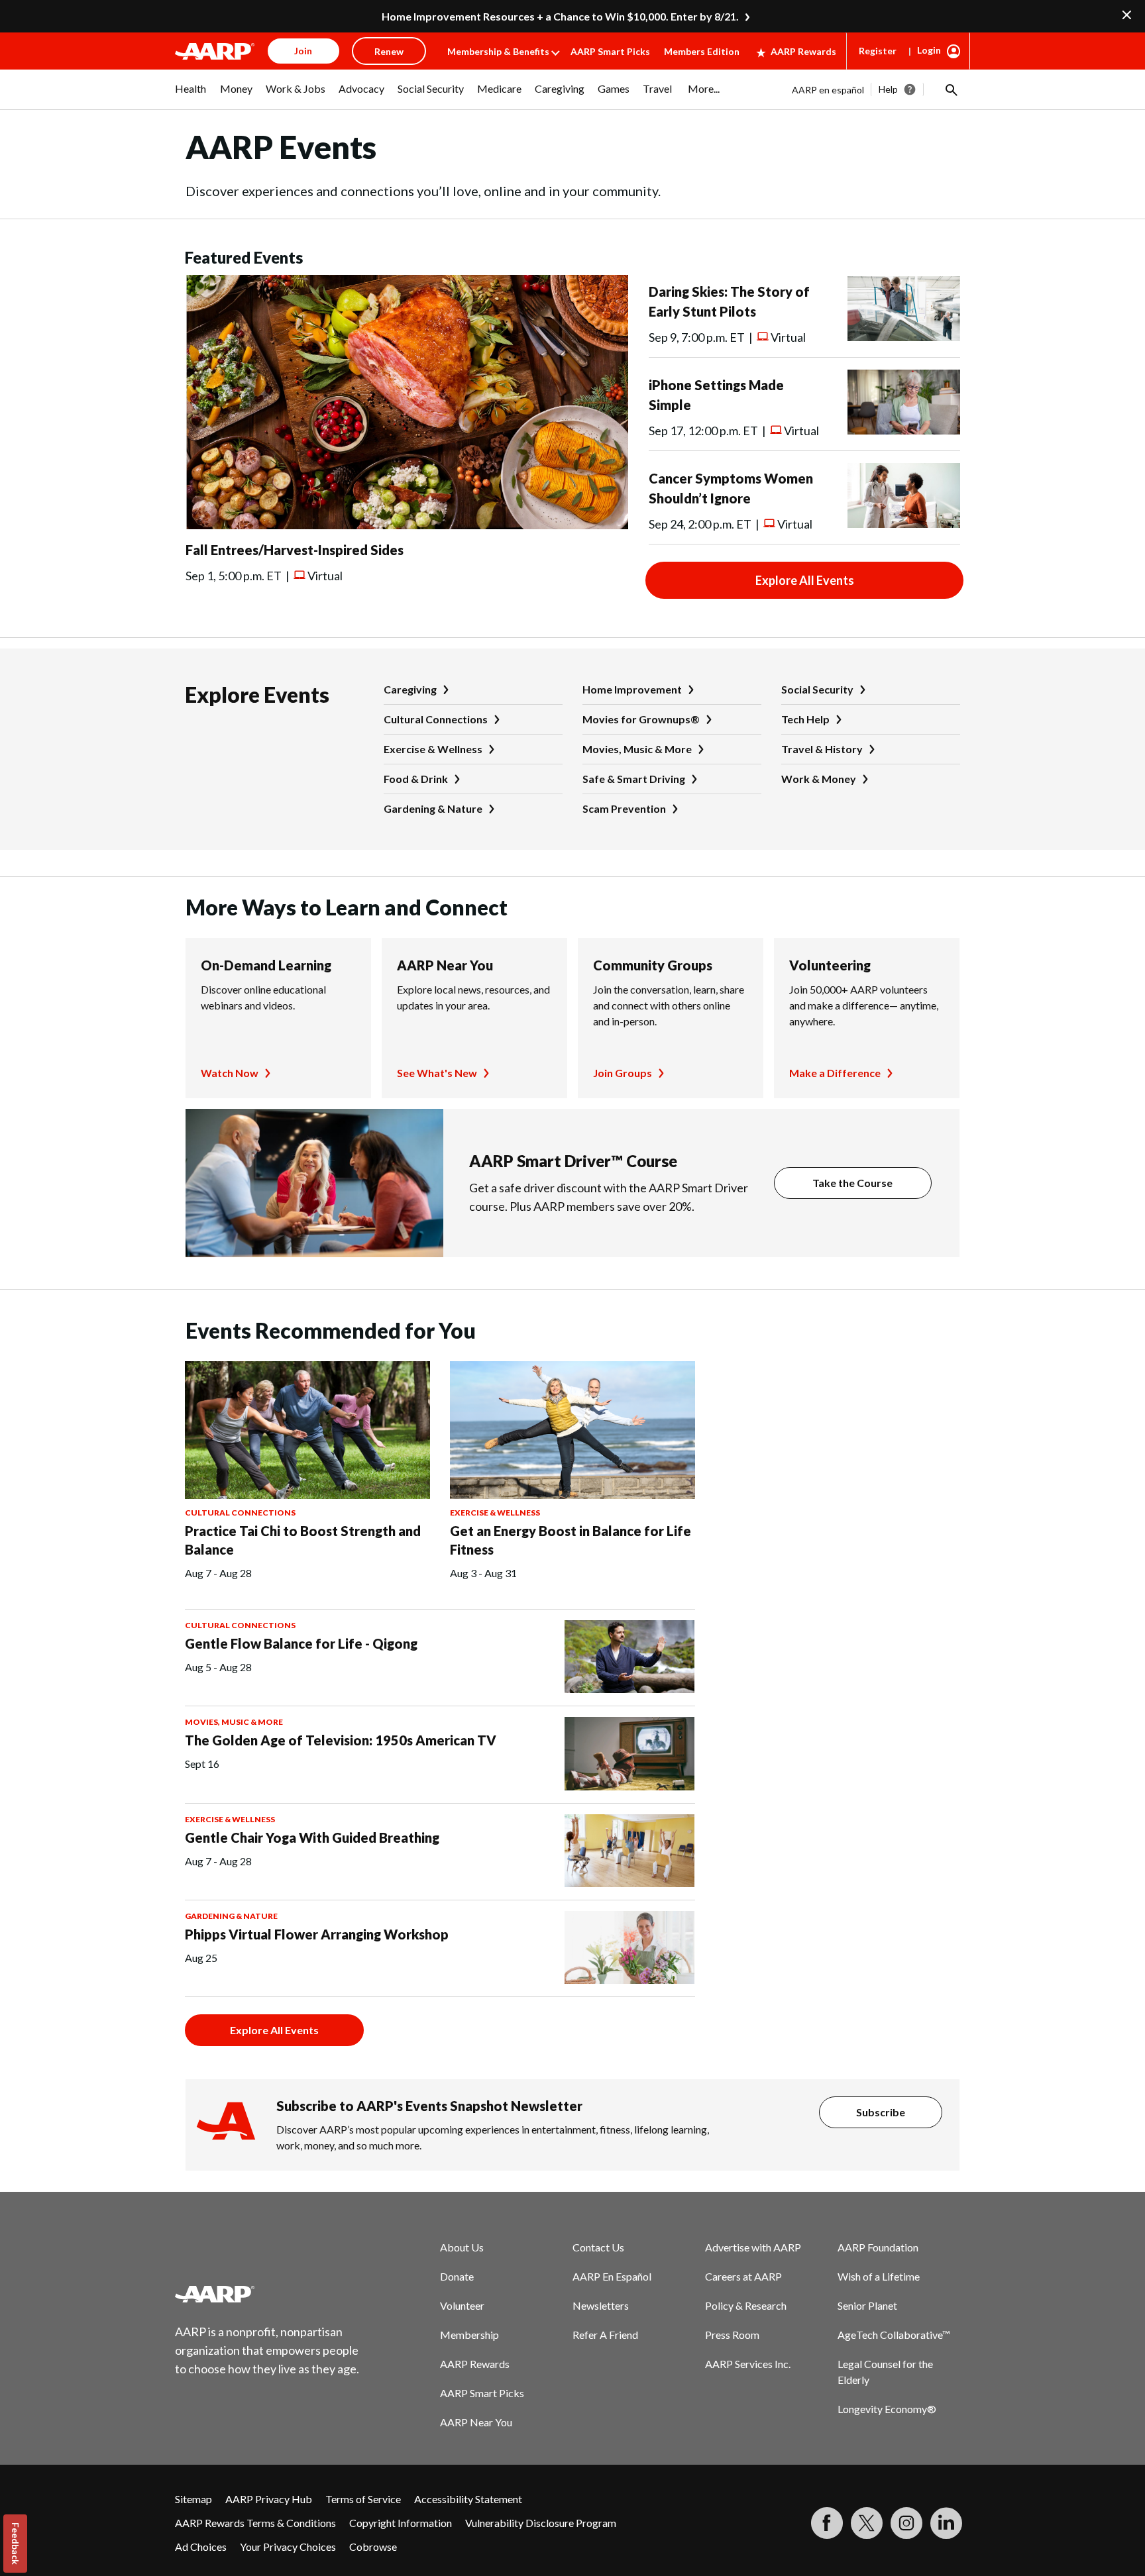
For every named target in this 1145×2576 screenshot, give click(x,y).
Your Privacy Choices (288, 2547)
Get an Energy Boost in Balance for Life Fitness (571, 1540)
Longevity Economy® (887, 2409)
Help (888, 89)
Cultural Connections (436, 719)
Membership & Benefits (498, 51)
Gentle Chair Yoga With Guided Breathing (312, 1837)
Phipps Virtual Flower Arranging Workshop (317, 1934)
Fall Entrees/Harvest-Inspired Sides (295, 550)
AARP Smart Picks (610, 51)
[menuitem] (191, 95)
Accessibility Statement (468, 2499)
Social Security (817, 689)
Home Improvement (632, 689)
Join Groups (623, 1073)
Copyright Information (401, 2523)
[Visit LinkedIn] (946, 2523)
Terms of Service (363, 2499)
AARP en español (828, 90)
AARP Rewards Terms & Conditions (255, 2523)
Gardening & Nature (433, 808)
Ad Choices (201, 2547)
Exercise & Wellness (433, 749)
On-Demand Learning (266, 965)
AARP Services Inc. (748, 2364)
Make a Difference (835, 1073)
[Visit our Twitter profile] (867, 2523)
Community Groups (653, 965)
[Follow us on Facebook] (827, 2523)
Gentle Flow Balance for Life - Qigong (301, 1643)
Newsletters (601, 2305)
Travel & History (822, 749)
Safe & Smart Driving (634, 779)
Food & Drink (416, 779)
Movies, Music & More (637, 749)
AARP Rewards (803, 51)
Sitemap (193, 2499)
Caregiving (410, 689)
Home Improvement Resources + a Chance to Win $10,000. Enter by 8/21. (560, 16)
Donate (457, 2276)
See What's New (437, 1073)
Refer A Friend (605, 2335)
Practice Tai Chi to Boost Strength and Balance (303, 1540)
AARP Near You (445, 965)
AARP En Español (612, 2276)
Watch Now (230, 1073)
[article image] (407, 525)
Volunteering (830, 965)
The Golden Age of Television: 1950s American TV (341, 1740)
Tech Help (805, 719)
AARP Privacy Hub (269, 2499)
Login (929, 50)
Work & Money (819, 779)
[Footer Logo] (268, 2294)
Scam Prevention (624, 808)
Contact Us (598, 2247)
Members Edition (702, 51)
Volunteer (462, 2305)
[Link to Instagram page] (906, 2523)
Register (878, 51)
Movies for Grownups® (641, 719)
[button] (950, 89)
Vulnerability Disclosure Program (541, 2523)
